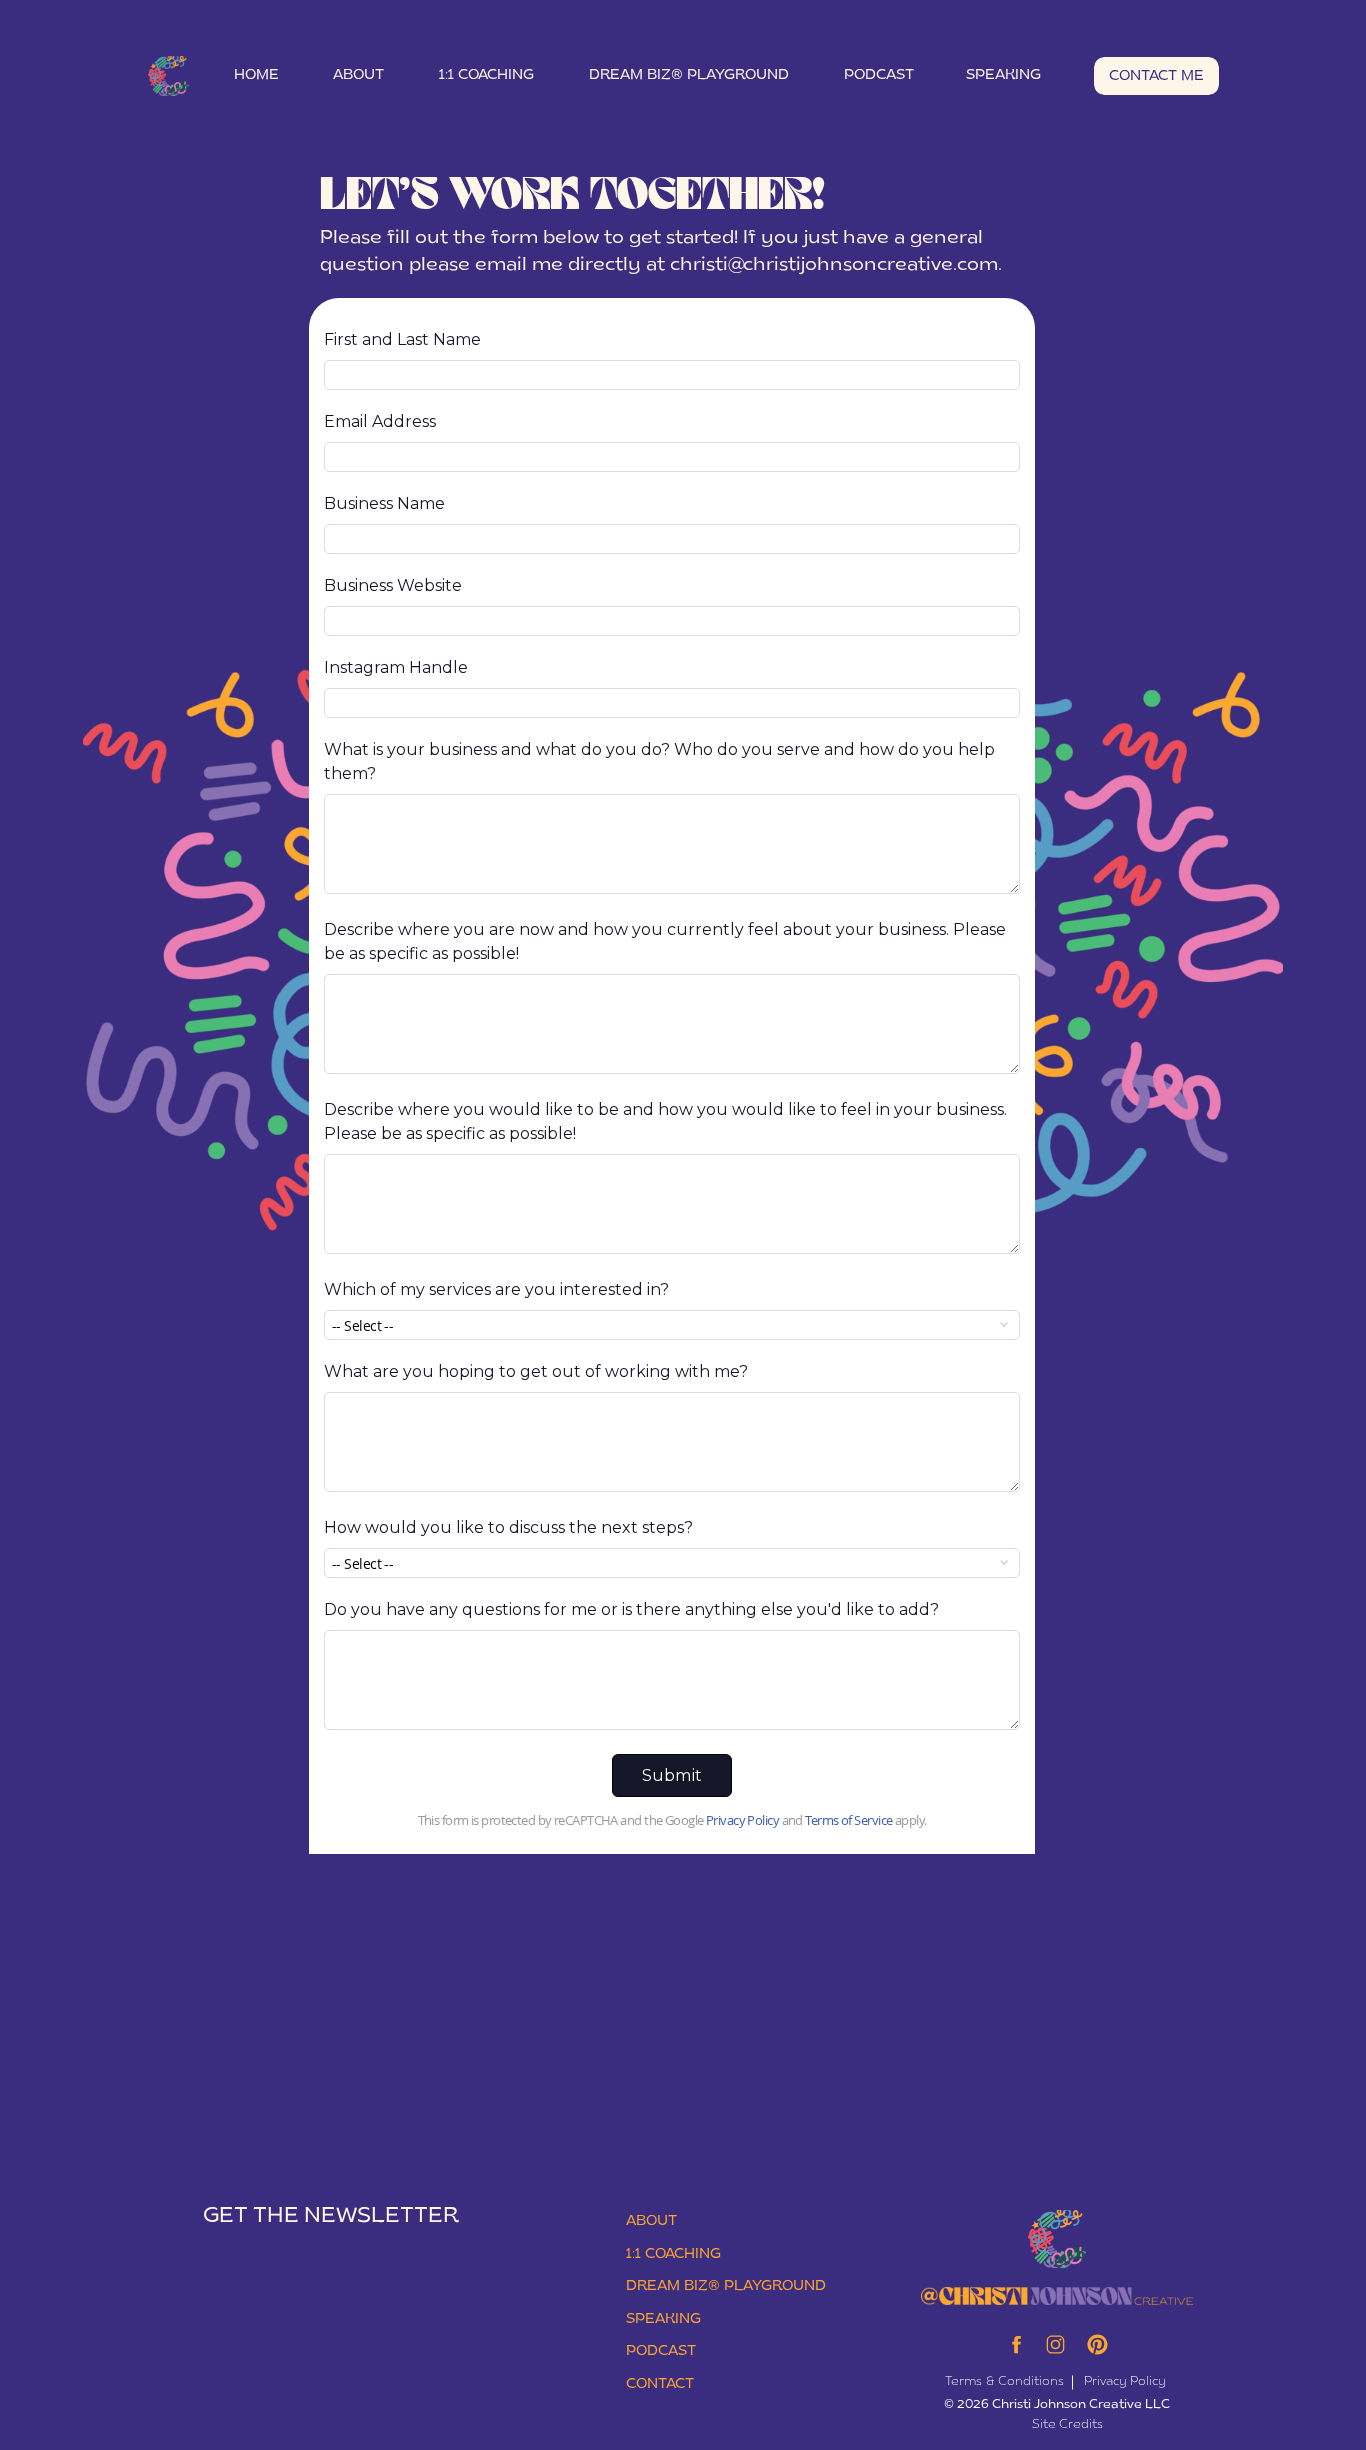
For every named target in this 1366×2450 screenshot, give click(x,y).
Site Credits (1067, 2425)
